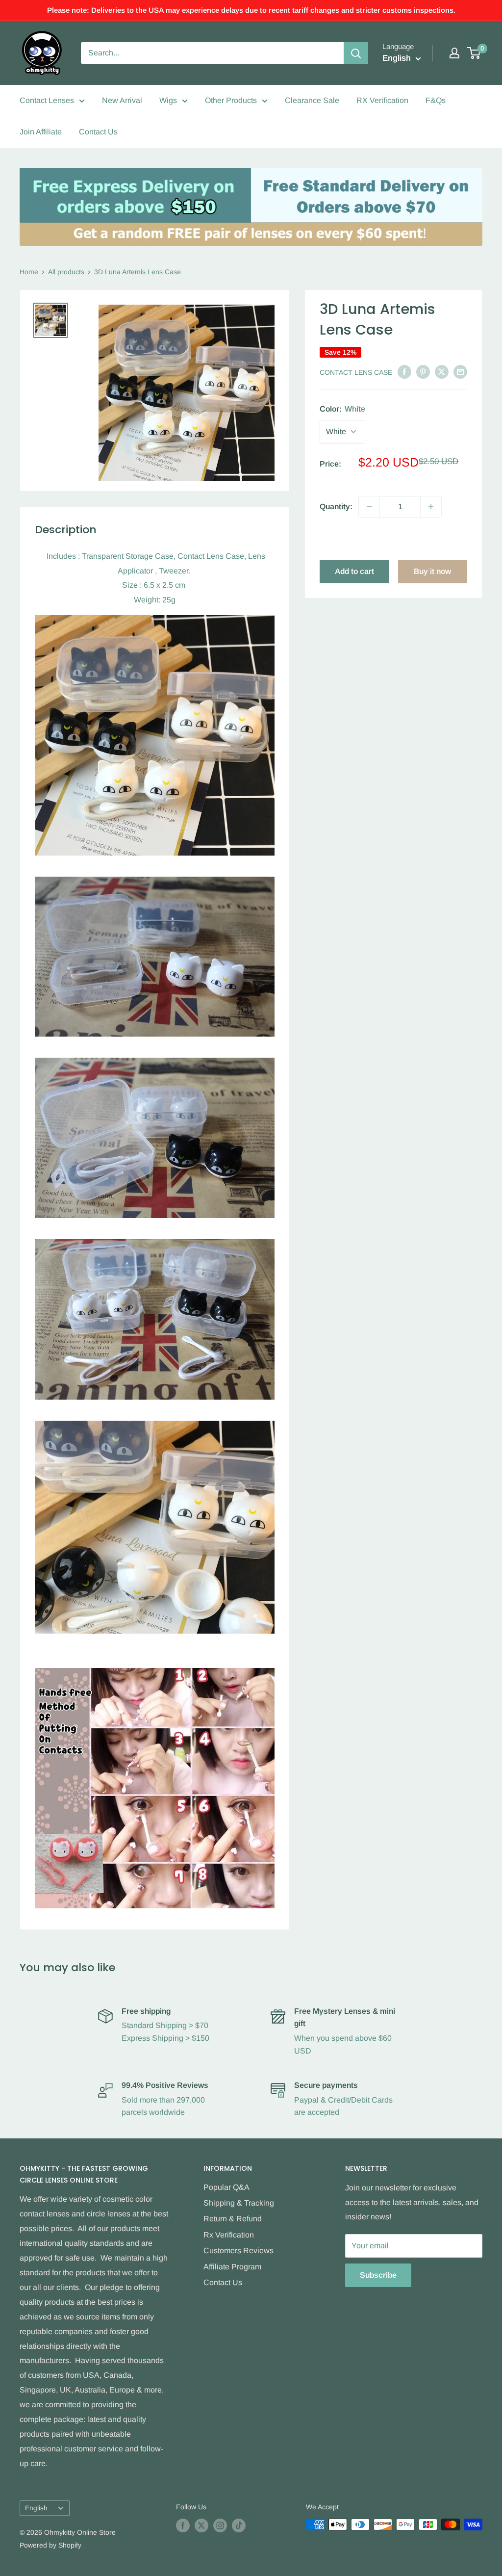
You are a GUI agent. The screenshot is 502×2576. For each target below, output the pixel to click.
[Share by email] (460, 371)
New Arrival (122, 100)
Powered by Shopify (50, 2545)
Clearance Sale (312, 100)
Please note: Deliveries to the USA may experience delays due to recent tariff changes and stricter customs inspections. (251, 10)
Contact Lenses (47, 100)
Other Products (231, 100)
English (36, 2508)
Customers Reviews (238, 2251)
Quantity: (336, 507)
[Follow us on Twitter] (201, 2525)
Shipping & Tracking (239, 2203)
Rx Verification (229, 2235)
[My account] (454, 53)
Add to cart (354, 571)
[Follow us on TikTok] (239, 2525)
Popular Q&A (226, 2187)
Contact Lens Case (356, 372)
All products (66, 272)
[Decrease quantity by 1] (369, 507)
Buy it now (432, 571)
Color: (342, 409)
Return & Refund (233, 2219)
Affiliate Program (232, 2267)
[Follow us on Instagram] (220, 2525)
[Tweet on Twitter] (442, 371)
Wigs (168, 100)
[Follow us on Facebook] (183, 2525)
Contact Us (98, 132)
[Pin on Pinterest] (423, 371)
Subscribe (378, 2275)
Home (29, 272)
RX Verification (382, 100)
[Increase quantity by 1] (431, 507)
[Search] (356, 53)
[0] (474, 53)
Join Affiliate (41, 132)
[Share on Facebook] (404, 371)
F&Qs (436, 100)
